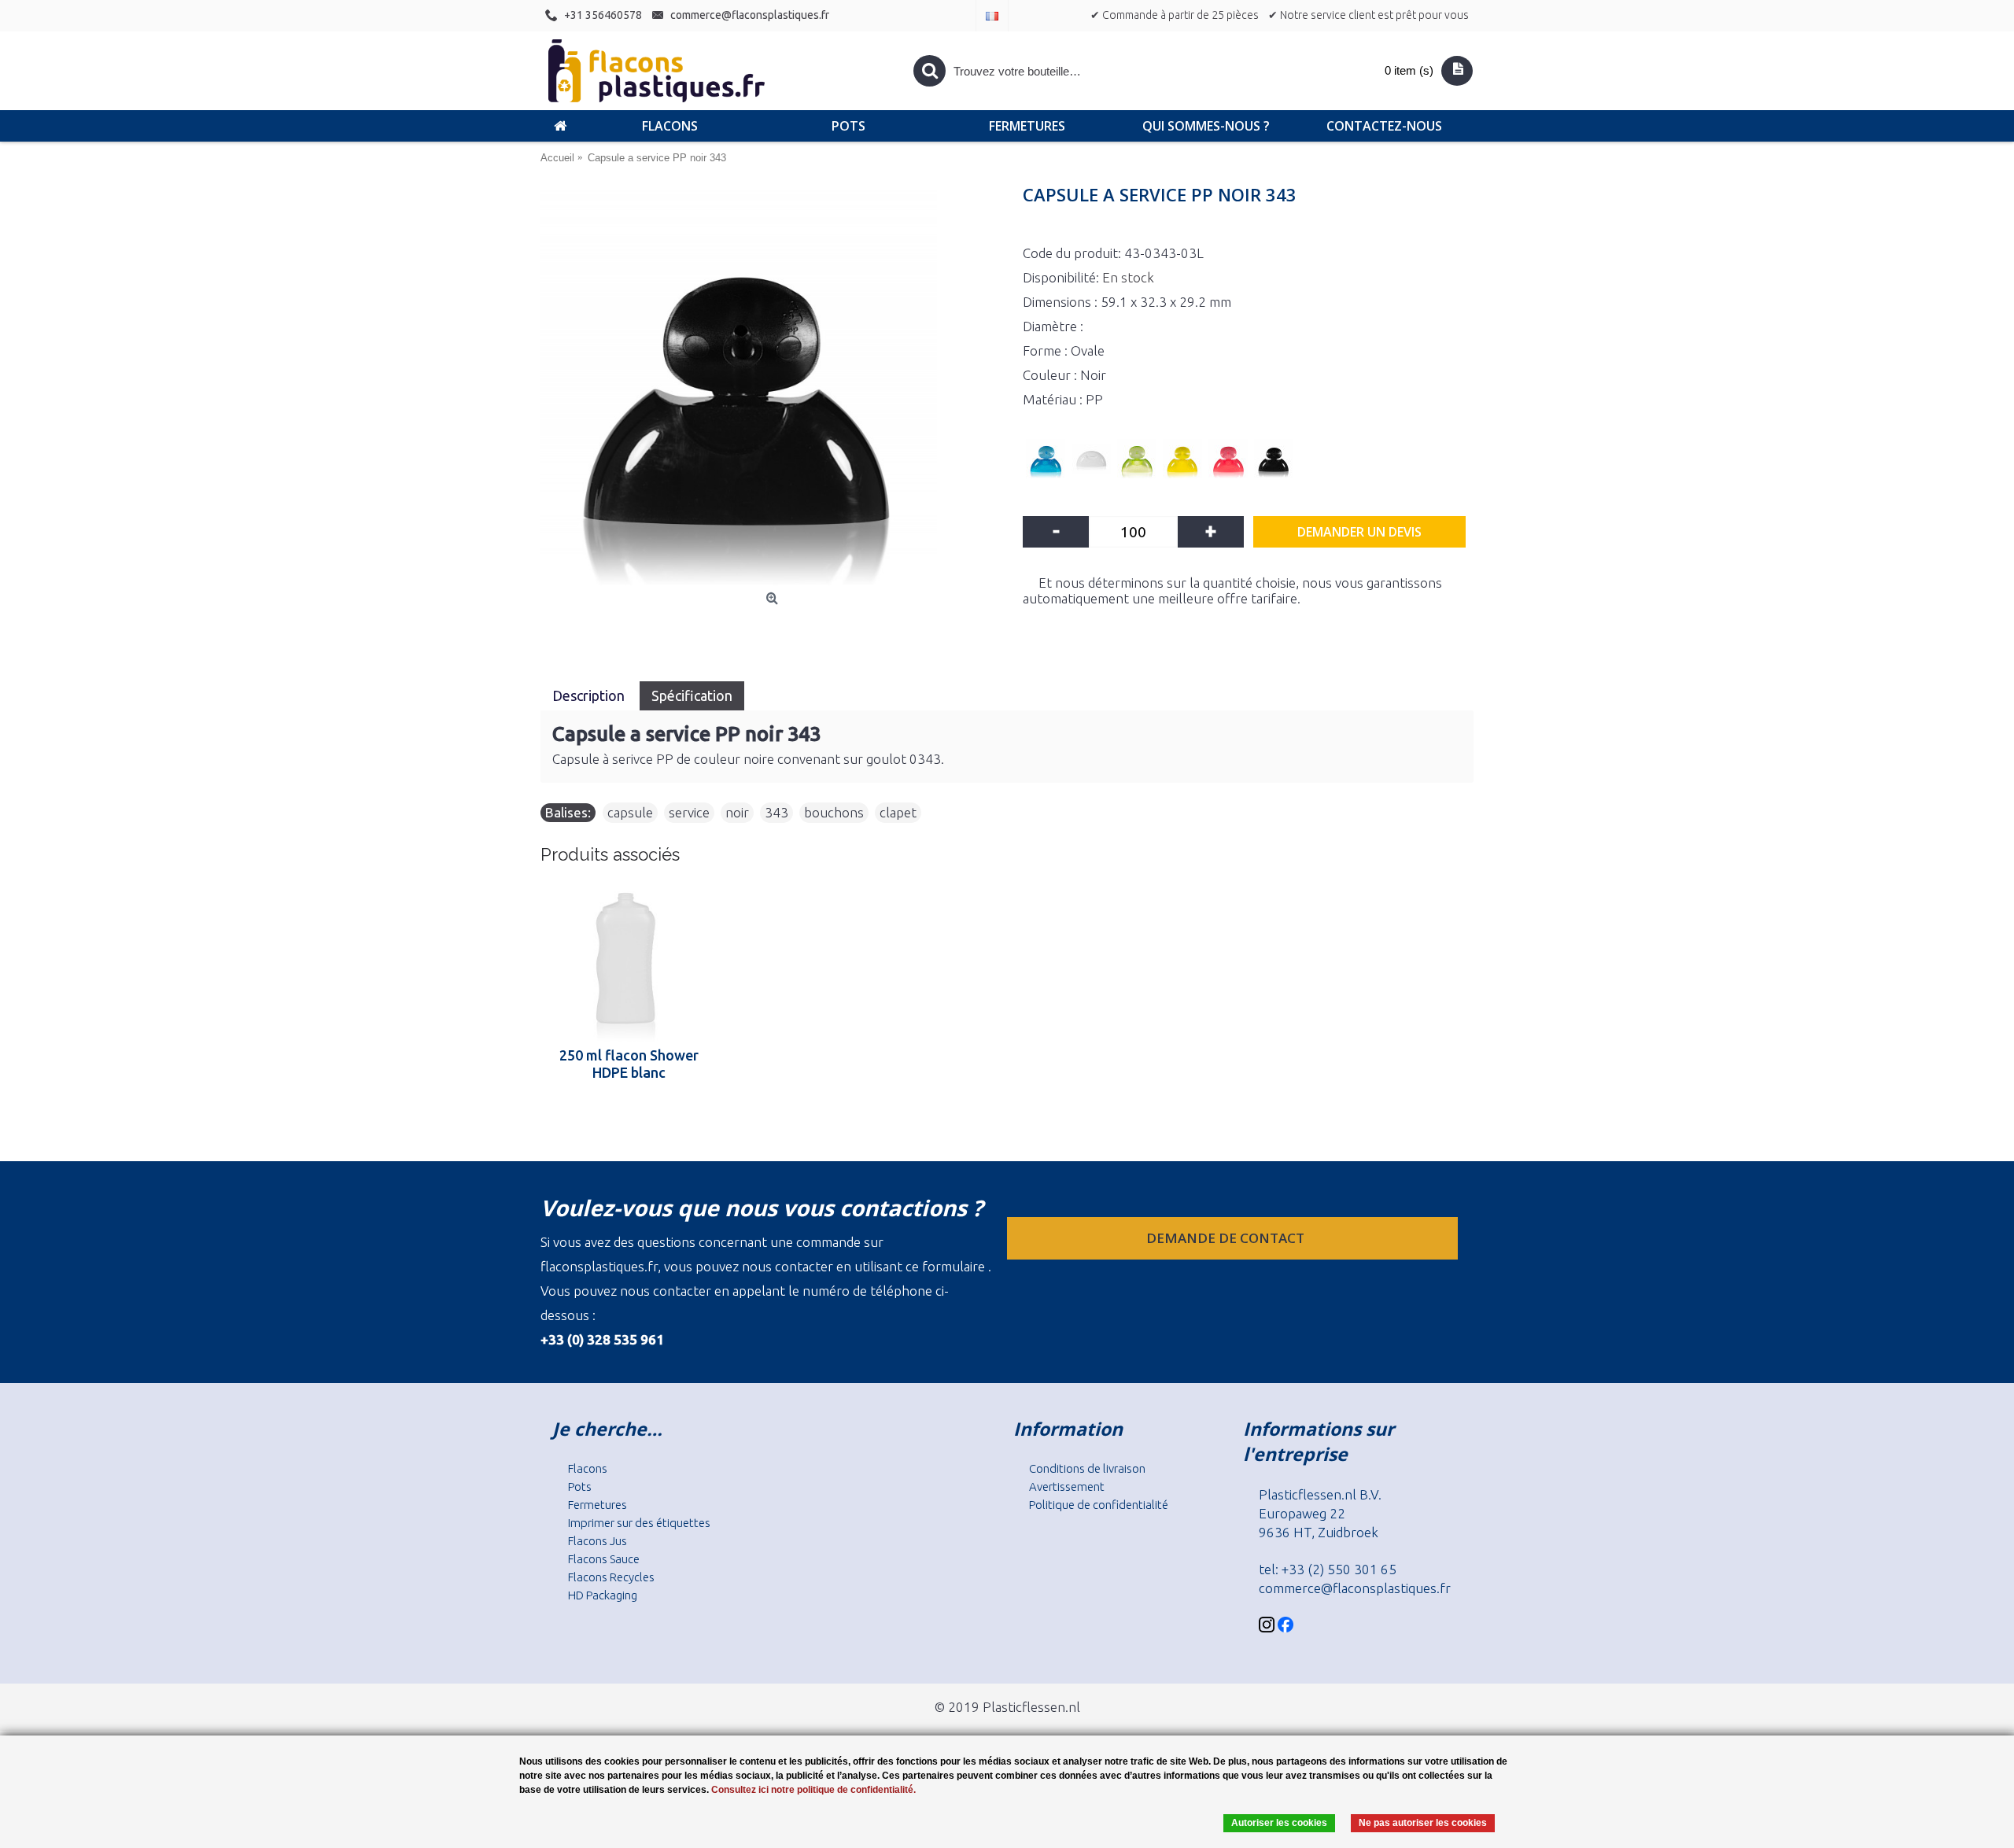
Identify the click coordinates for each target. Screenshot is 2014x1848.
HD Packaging (603, 1595)
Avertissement (1067, 1487)
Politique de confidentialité (1099, 1505)
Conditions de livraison (1087, 1468)
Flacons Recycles (611, 1577)
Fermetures (598, 1505)
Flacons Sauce (604, 1559)
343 (776, 812)
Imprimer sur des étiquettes (639, 1523)
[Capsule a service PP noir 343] (774, 387)
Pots (580, 1487)
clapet (898, 812)
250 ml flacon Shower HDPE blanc (629, 1064)
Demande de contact (1227, 1238)
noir (737, 812)
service (689, 812)
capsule (630, 812)
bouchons (834, 812)
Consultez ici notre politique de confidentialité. (813, 1790)
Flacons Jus (598, 1541)
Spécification (692, 695)
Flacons (588, 1468)
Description (590, 695)
